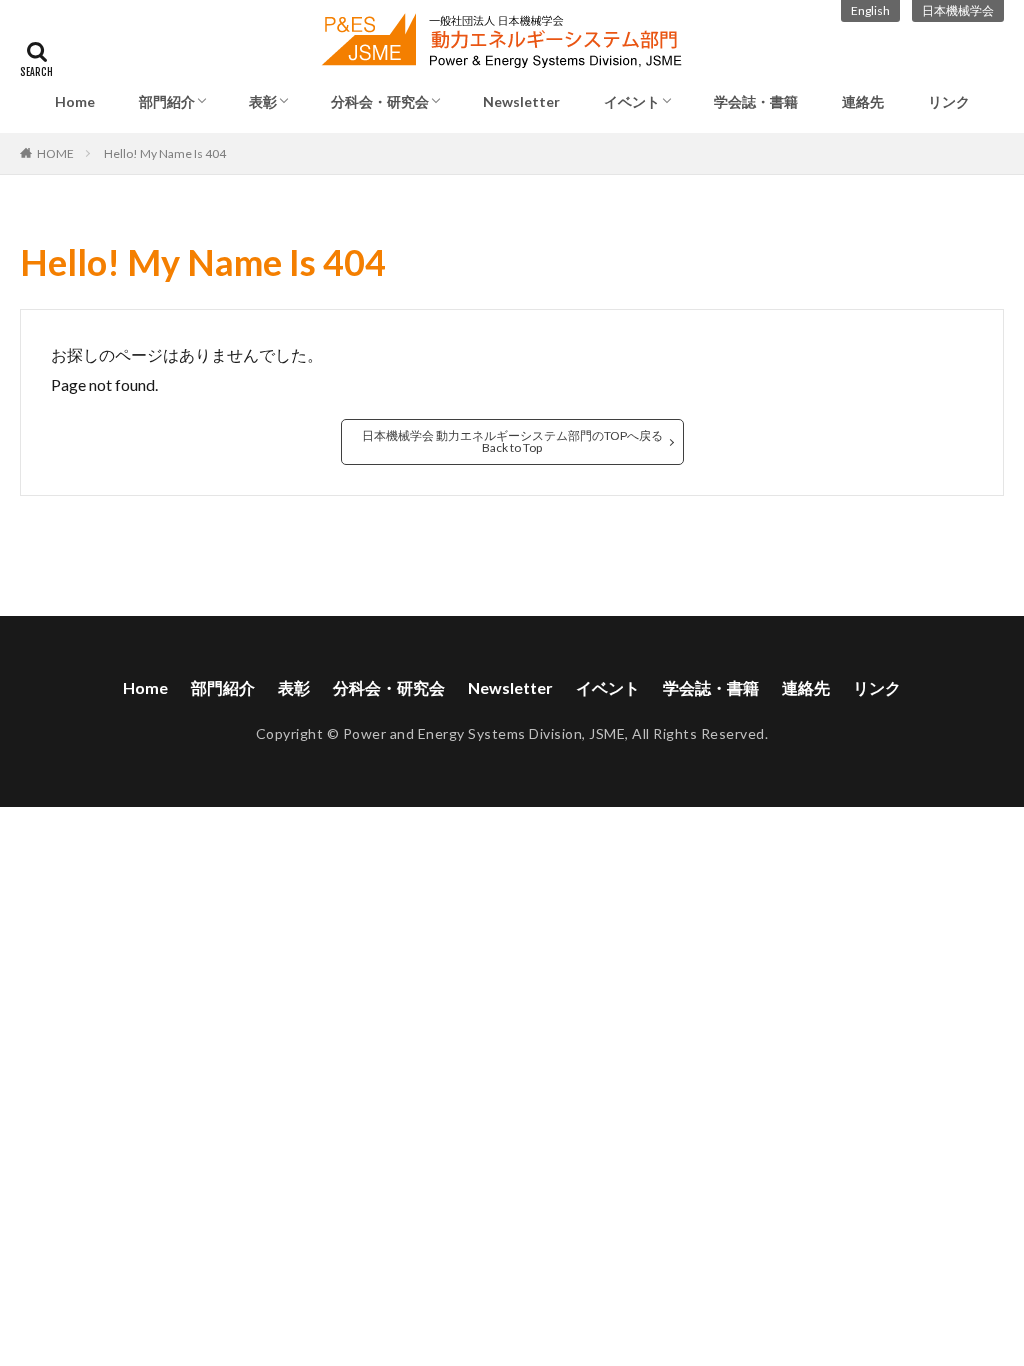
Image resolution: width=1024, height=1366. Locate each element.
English (870, 10)
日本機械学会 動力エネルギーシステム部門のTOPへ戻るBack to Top (512, 441)
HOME (55, 153)
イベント (632, 101)
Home (75, 101)
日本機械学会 (958, 10)
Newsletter (521, 101)
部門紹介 (167, 101)
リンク (949, 101)
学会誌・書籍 (756, 101)
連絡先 (863, 101)
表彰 (263, 101)
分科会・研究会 (380, 101)
